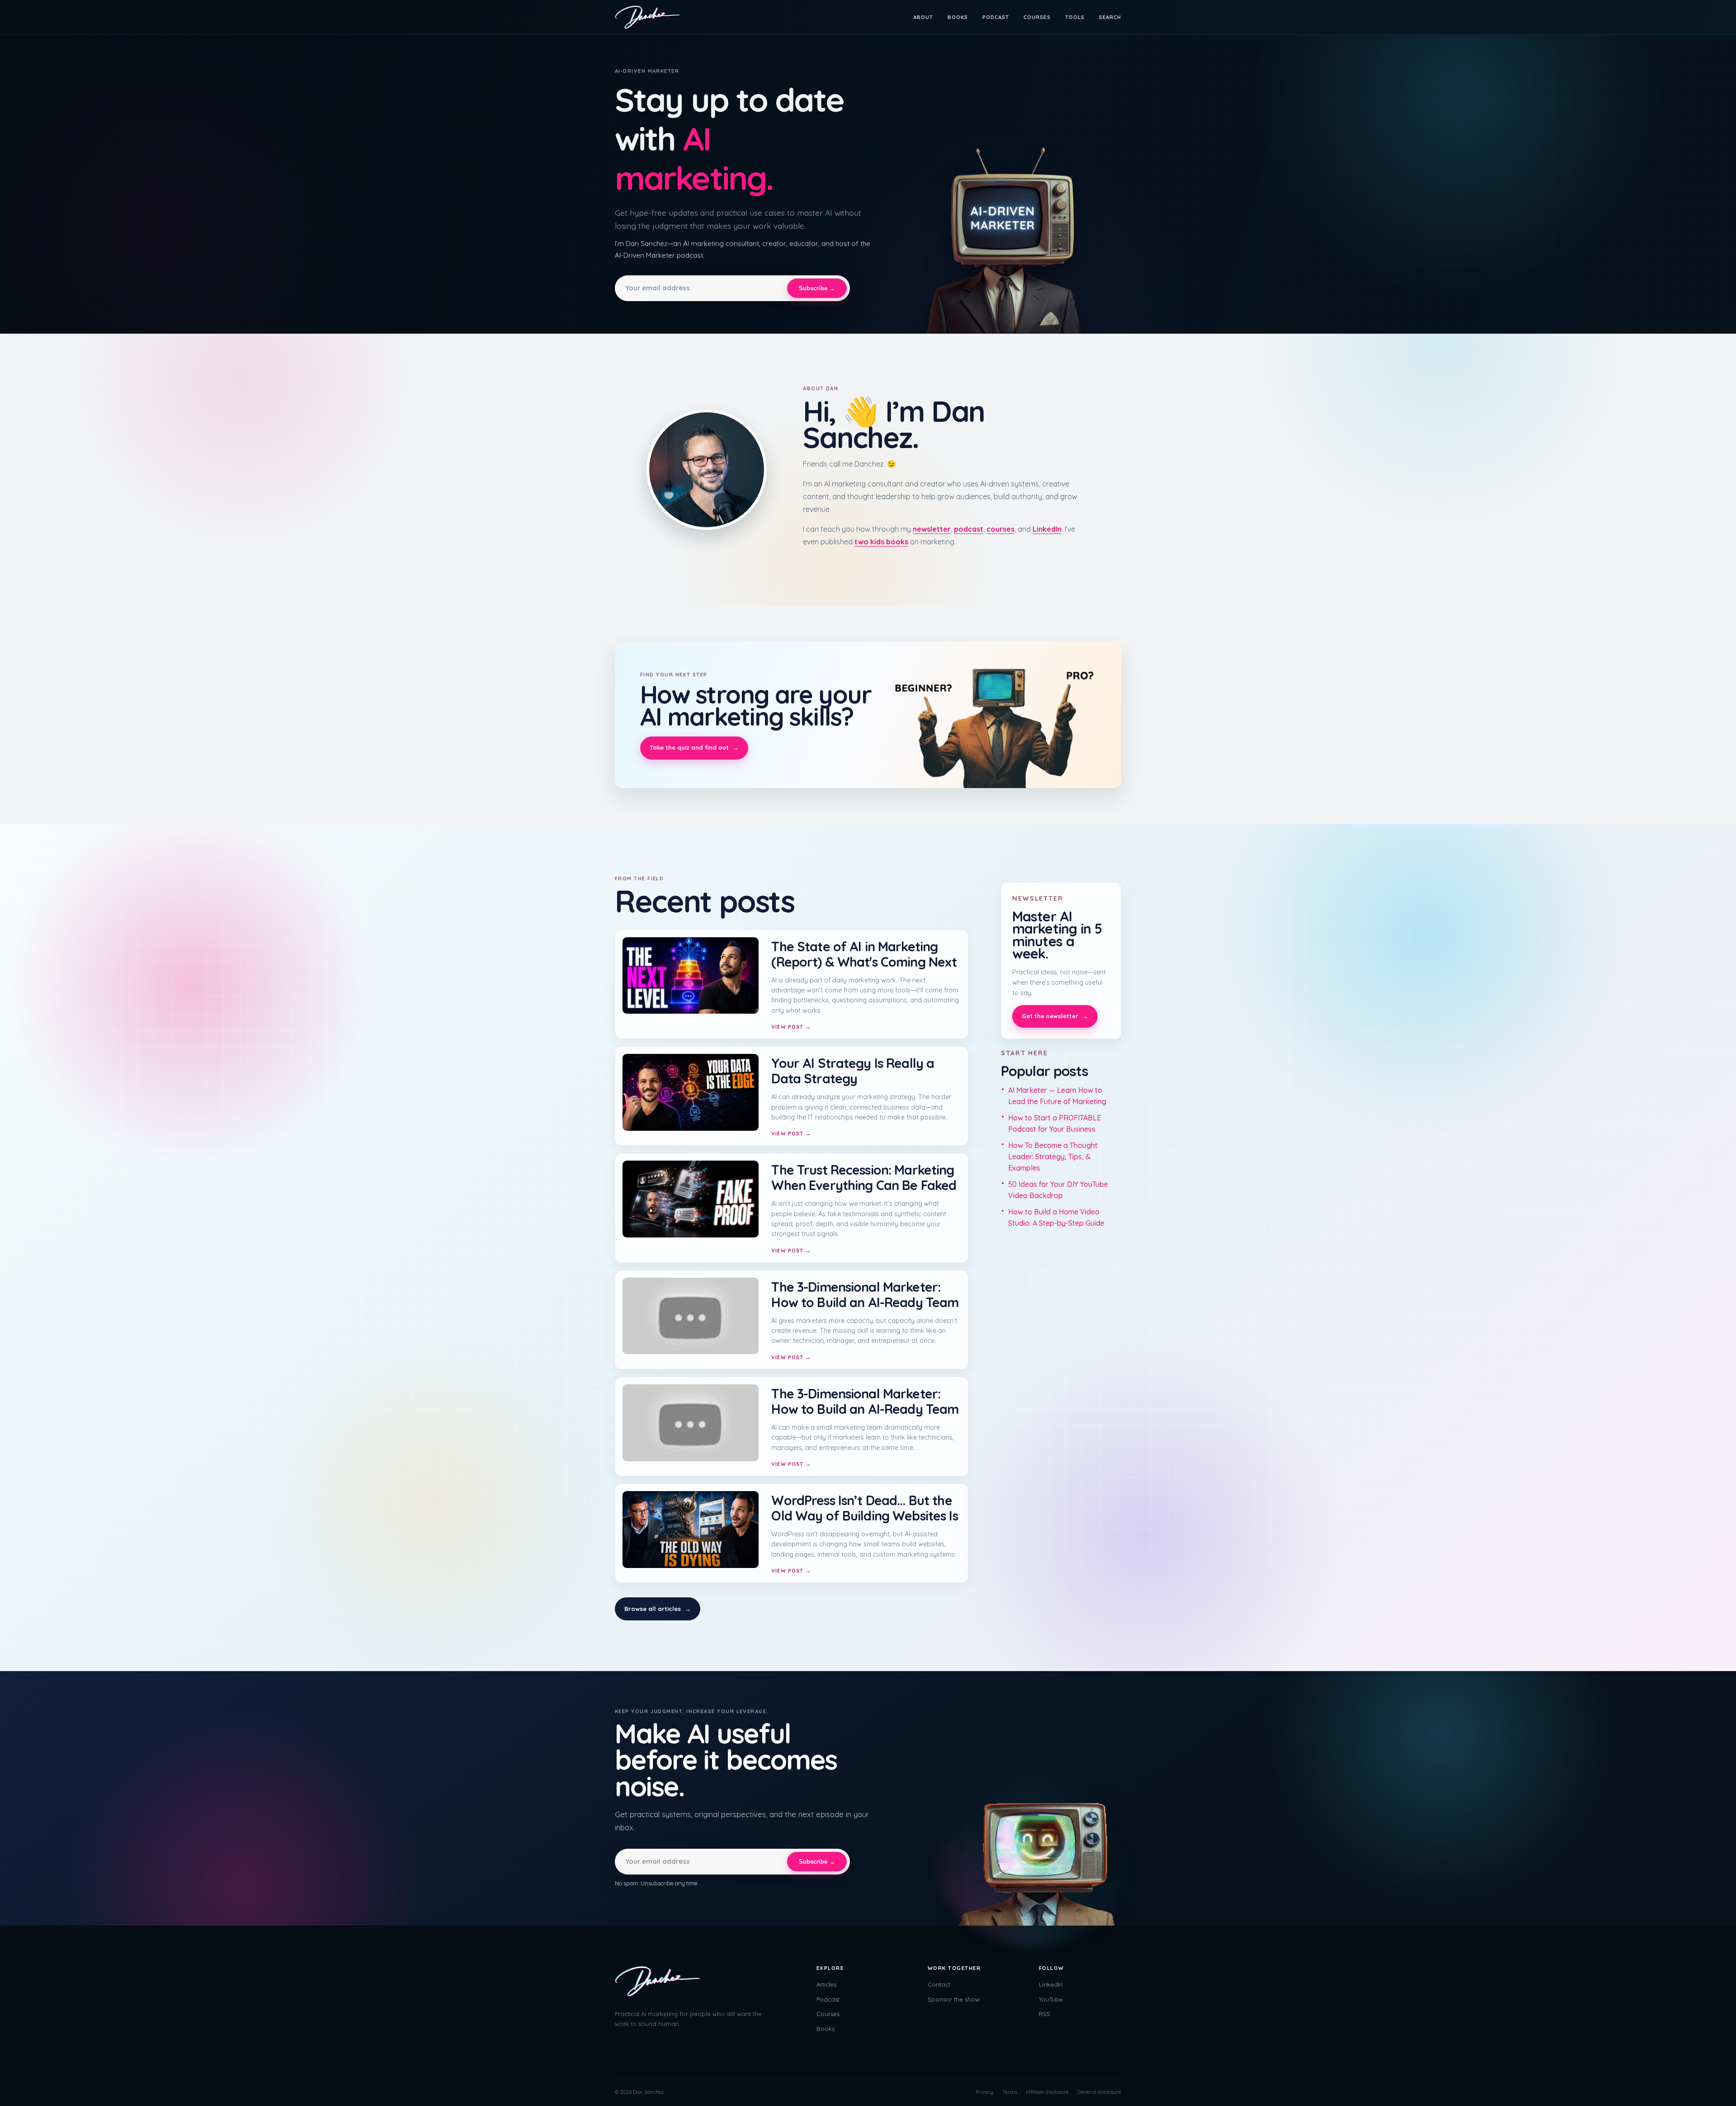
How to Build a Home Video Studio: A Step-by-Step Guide (1056, 1217)
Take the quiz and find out (694, 747)
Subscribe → (817, 288)
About (923, 17)
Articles (826, 1984)
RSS (1045, 2014)
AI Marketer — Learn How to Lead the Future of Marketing (1057, 1096)
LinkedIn (1047, 529)
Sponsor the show (954, 1999)
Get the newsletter (1055, 1016)
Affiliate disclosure (1047, 2092)
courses (1000, 529)
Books (958, 17)
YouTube (1051, 1999)
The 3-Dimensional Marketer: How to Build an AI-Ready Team (865, 1294)
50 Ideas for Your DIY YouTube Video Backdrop (1058, 1190)
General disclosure (1099, 2092)
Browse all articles (658, 1609)
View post (791, 1027)
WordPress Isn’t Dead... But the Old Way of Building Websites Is (864, 1508)
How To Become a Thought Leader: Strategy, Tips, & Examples (1053, 1157)
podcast (969, 529)
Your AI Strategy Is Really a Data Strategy (853, 1071)
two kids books (881, 542)
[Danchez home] (648, 17)
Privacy (984, 2092)
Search (1110, 17)
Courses (1037, 17)
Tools (1075, 17)
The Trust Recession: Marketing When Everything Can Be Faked (864, 1177)
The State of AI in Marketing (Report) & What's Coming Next (864, 954)
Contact (939, 1984)
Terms (1010, 2092)
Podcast (996, 17)
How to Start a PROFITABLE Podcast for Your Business (1054, 1123)
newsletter (932, 529)
